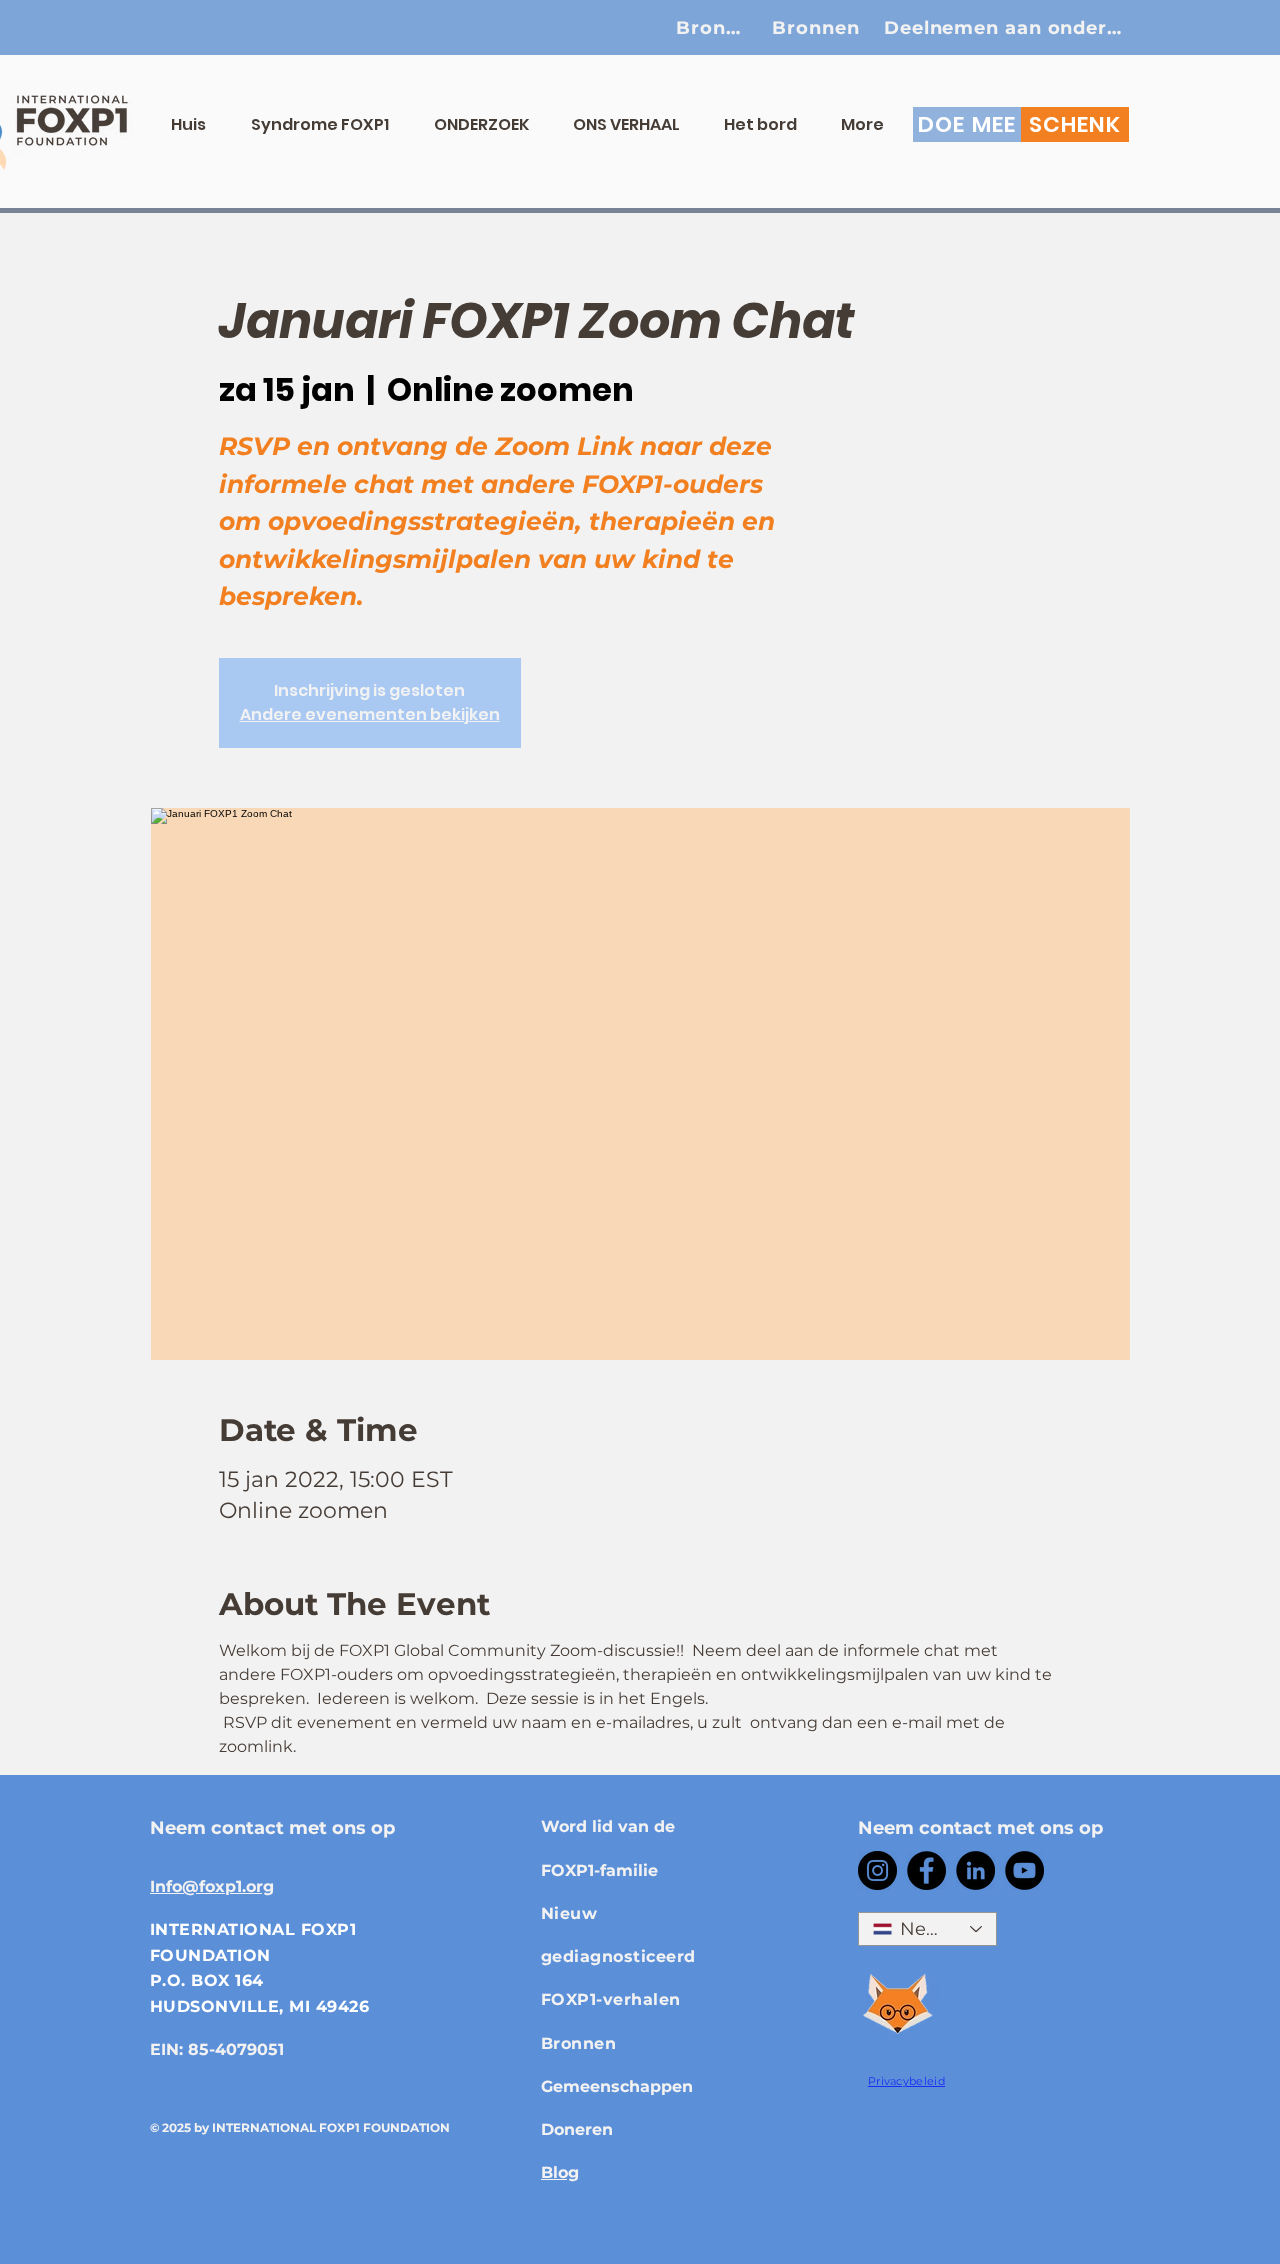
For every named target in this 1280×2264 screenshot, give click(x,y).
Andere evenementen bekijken (370, 714)
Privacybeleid (906, 2081)
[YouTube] (1024, 1870)
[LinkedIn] (975, 1870)
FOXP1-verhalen (611, 1999)
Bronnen (578, 2043)
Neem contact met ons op (272, 1828)
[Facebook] (926, 1870)
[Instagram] (877, 1870)
